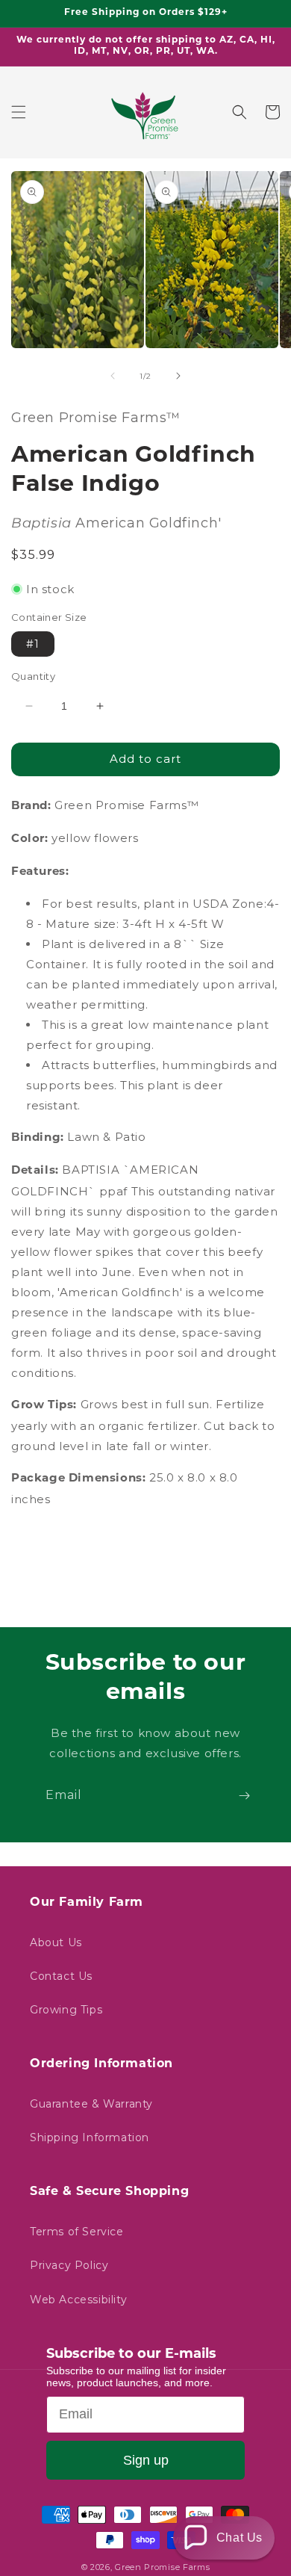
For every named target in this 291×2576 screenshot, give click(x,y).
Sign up (146, 2460)
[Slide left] (113, 376)
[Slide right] (178, 376)
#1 (33, 644)
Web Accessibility (78, 2300)
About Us (56, 1942)
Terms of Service (77, 2232)
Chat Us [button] (240, 2538)
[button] (19, 112)
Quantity (33, 676)
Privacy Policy (69, 2265)
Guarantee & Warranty (91, 2104)
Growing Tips (66, 2010)
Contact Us (61, 1976)
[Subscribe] (244, 1796)
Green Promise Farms (162, 2567)
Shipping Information (90, 2137)
